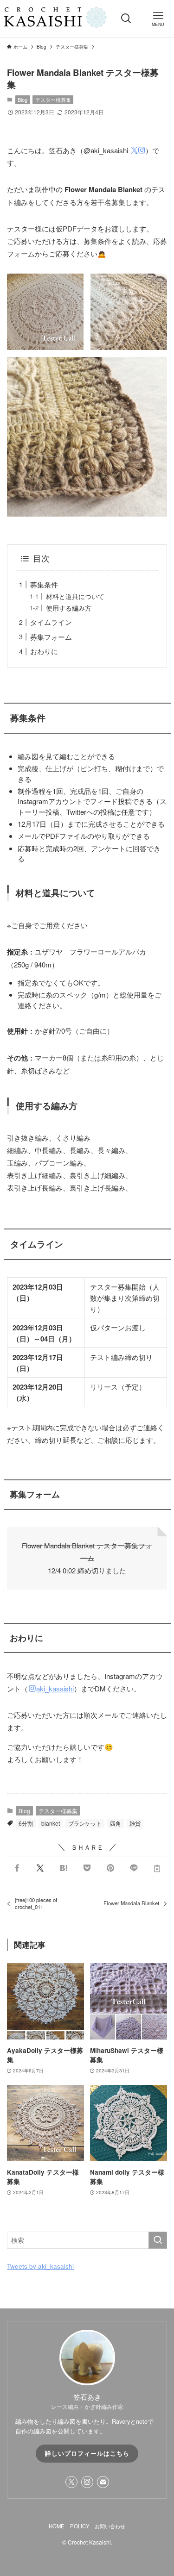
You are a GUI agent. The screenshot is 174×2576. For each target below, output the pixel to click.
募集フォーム (51, 637)
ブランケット (85, 1823)
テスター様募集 (53, 100)
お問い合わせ (110, 2526)
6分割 (26, 1823)
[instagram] (87, 2482)
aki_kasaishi (55, 1688)
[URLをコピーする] (157, 1868)
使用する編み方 (69, 608)
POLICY (80, 2526)
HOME (57, 2526)
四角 (116, 1823)
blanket (51, 1823)
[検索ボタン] (126, 19)
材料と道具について (75, 596)
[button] (17, 1868)
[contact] (103, 2482)
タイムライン (51, 622)
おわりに (44, 651)
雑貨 (135, 1823)
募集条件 (44, 584)
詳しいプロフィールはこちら (87, 2453)
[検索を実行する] (158, 2240)
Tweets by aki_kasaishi (40, 2266)
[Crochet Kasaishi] (55, 19)
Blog (23, 100)
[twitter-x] (71, 2482)
